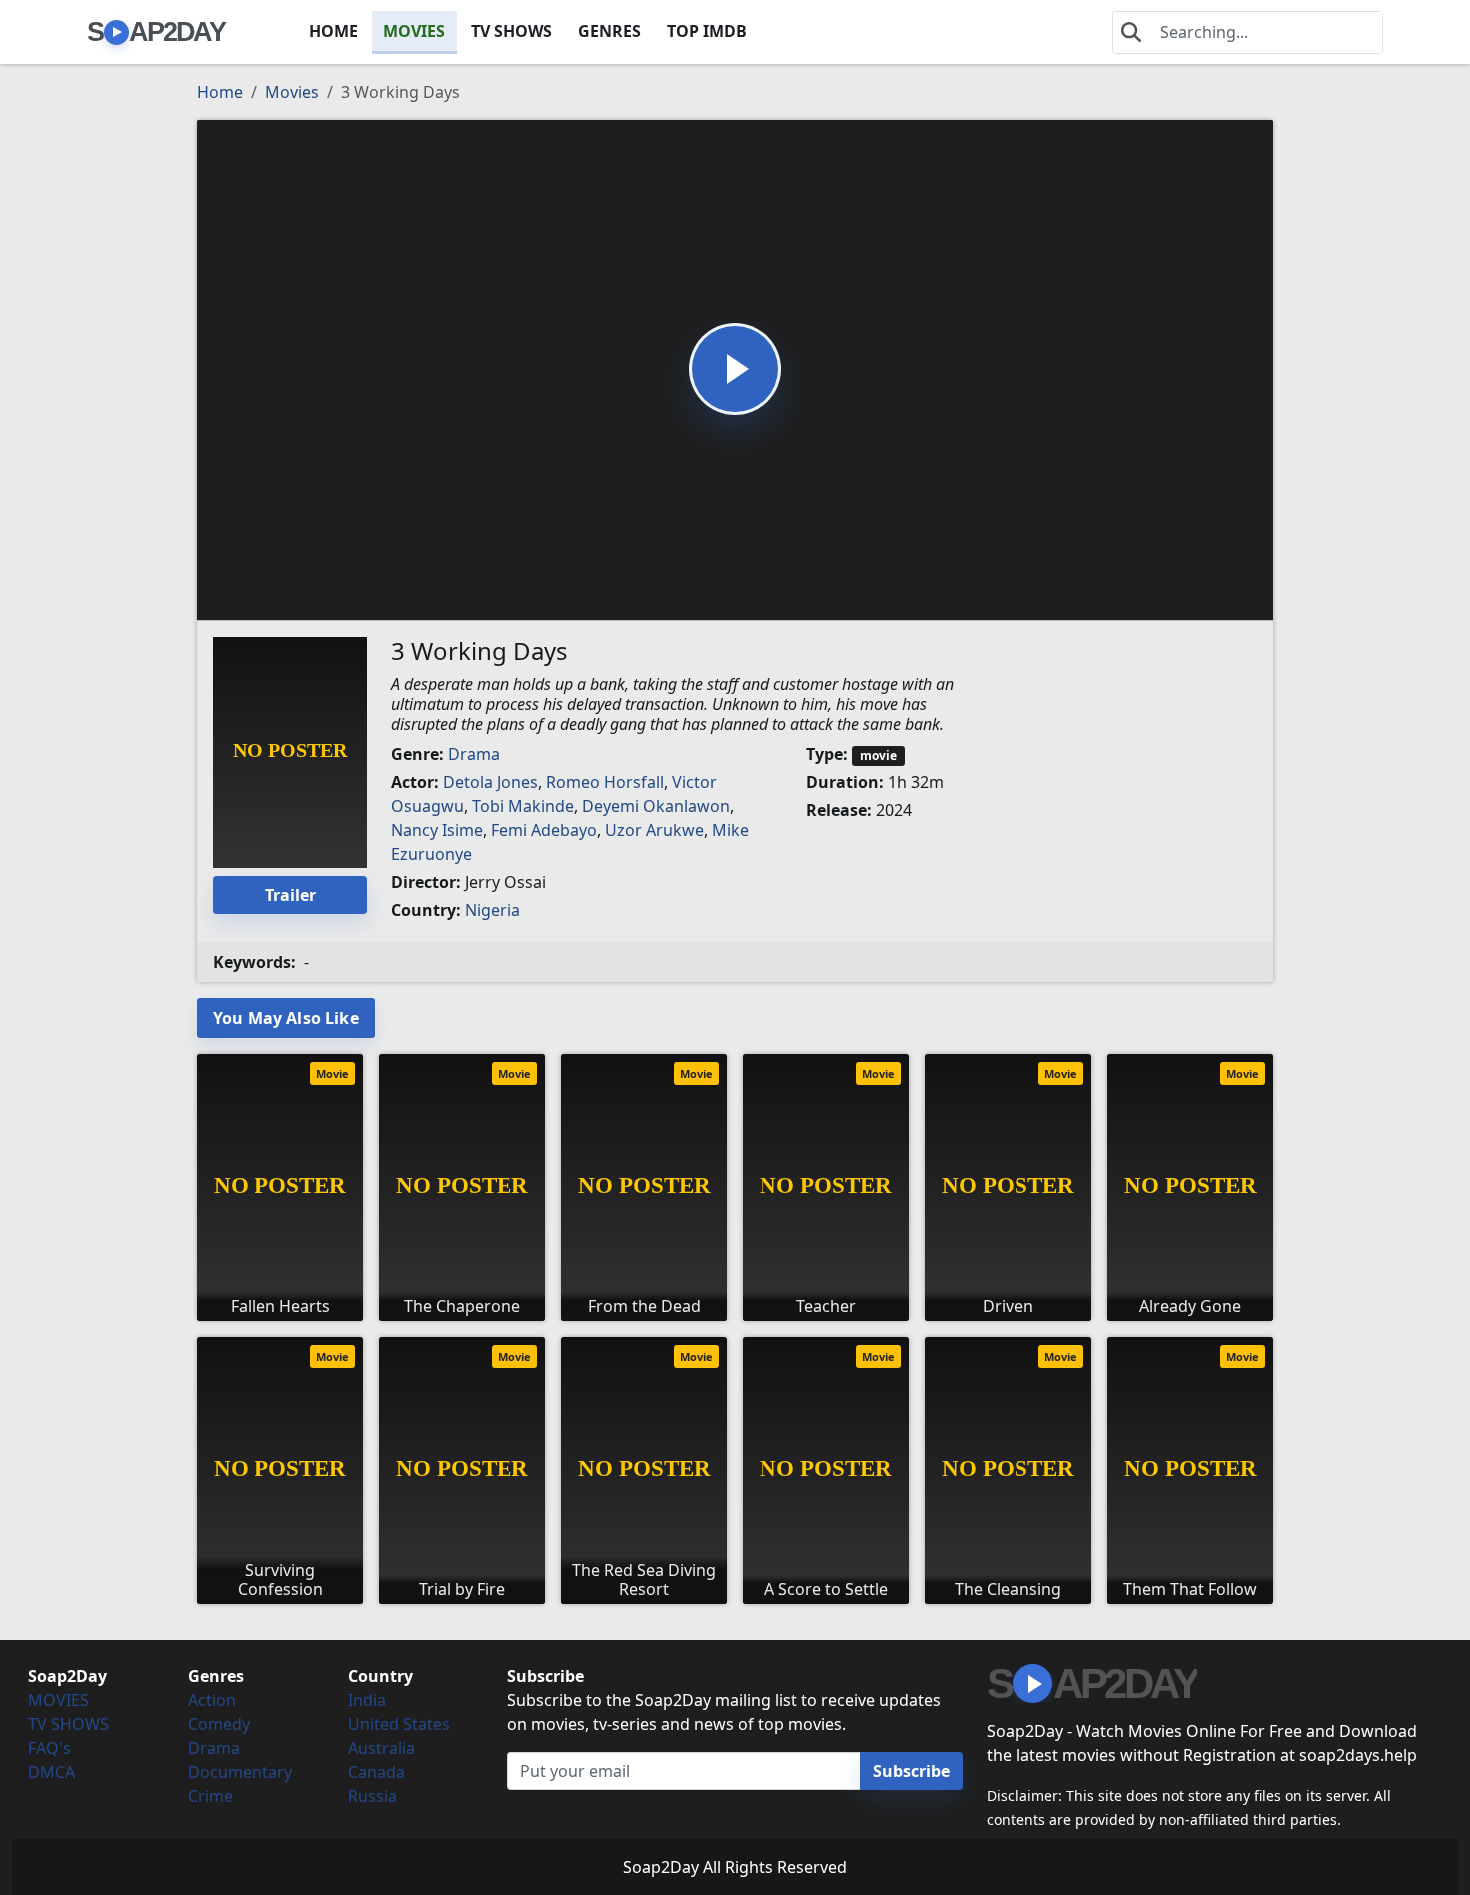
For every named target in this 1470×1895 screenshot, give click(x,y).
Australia (381, 1748)
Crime (210, 1796)
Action (212, 1700)
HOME (333, 31)
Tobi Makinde (523, 806)
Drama (474, 754)
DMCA (51, 1772)
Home (220, 92)
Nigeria (492, 910)
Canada (376, 1772)
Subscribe (911, 1771)
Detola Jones (490, 782)
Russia (372, 1796)
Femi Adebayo (544, 830)
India (367, 1700)
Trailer (290, 895)
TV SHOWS (511, 31)
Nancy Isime (437, 830)
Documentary (240, 1772)
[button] (735, 369)
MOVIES (414, 31)
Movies (292, 92)
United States (399, 1724)
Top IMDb (707, 31)
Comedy (219, 1724)
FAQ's (49, 1748)
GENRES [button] (609, 31)
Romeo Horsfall (605, 782)
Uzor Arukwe (654, 830)
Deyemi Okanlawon (656, 806)
